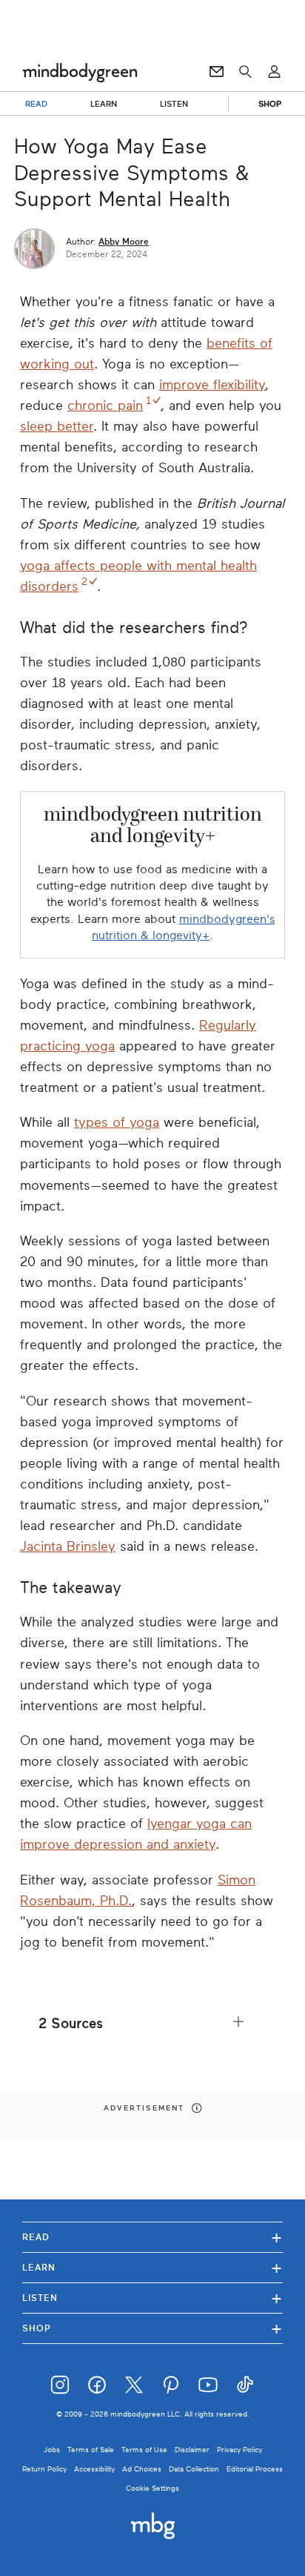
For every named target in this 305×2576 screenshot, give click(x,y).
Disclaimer (192, 2450)
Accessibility (94, 2469)
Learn (152, 2267)
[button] (152, 2023)
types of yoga (117, 1122)
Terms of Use (144, 2450)
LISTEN (174, 104)
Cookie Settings (152, 2488)
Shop (152, 2328)
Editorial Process (255, 2469)
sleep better (57, 426)
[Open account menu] (274, 72)
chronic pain (105, 405)
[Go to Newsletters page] (217, 72)
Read (152, 2237)
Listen (152, 2298)
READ (36, 104)
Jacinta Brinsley (68, 1546)
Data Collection (194, 2469)
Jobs (52, 2450)
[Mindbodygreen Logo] (80, 72)
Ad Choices (142, 2469)
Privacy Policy (239, 2450)
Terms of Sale (91, 2450)
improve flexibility (212, 385)
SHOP (270, 104)
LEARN (104, 104)
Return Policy (44, 2469)
